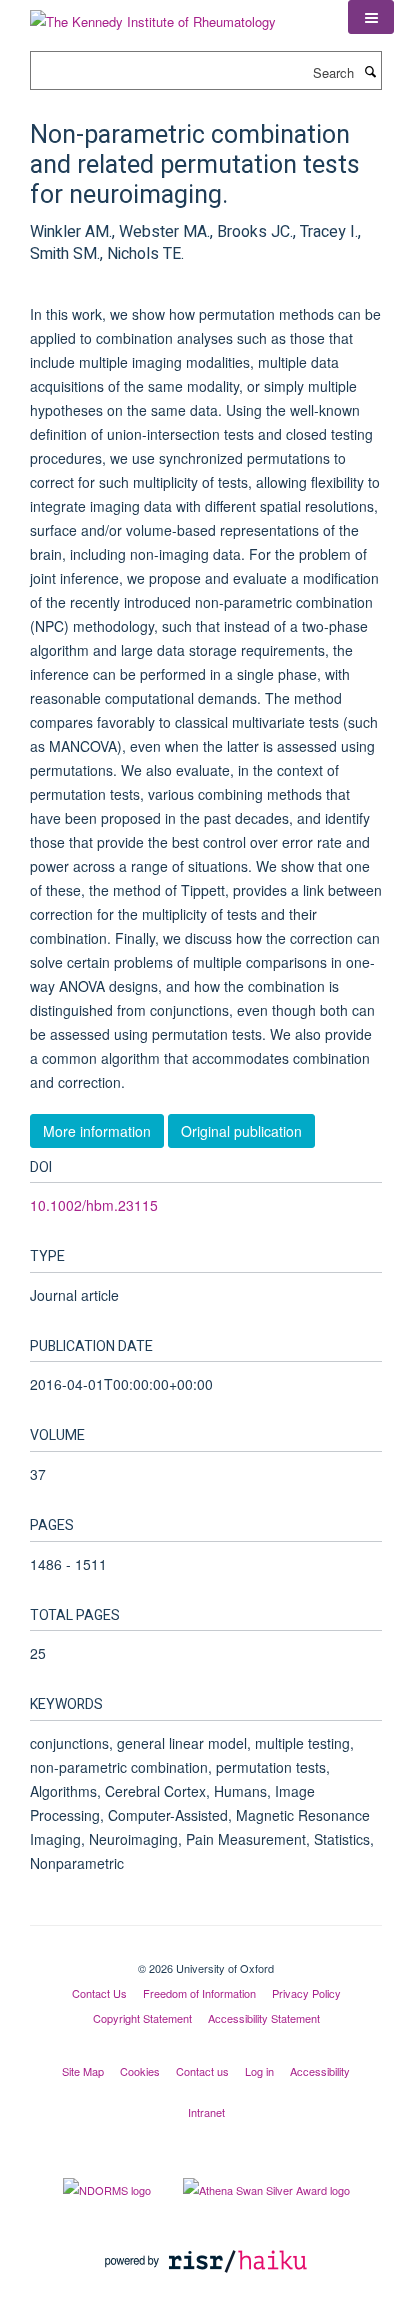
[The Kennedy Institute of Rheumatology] (153, 14)
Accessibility (320, 2071)
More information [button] (97, 1131)
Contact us (202, 2071)
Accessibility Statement (264, 2018)
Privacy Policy (306, 1993)
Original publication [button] (241, 1131)
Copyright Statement (142, 2018)
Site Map (83, 2071)
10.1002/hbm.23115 (94, 1205)
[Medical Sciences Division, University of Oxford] (206, 1951)
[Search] (370, 71)
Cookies (140, 2071)
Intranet (206, 2112)
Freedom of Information (199, 1993)
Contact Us (99, 1993)
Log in (259, 2071)
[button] (371, 17)
